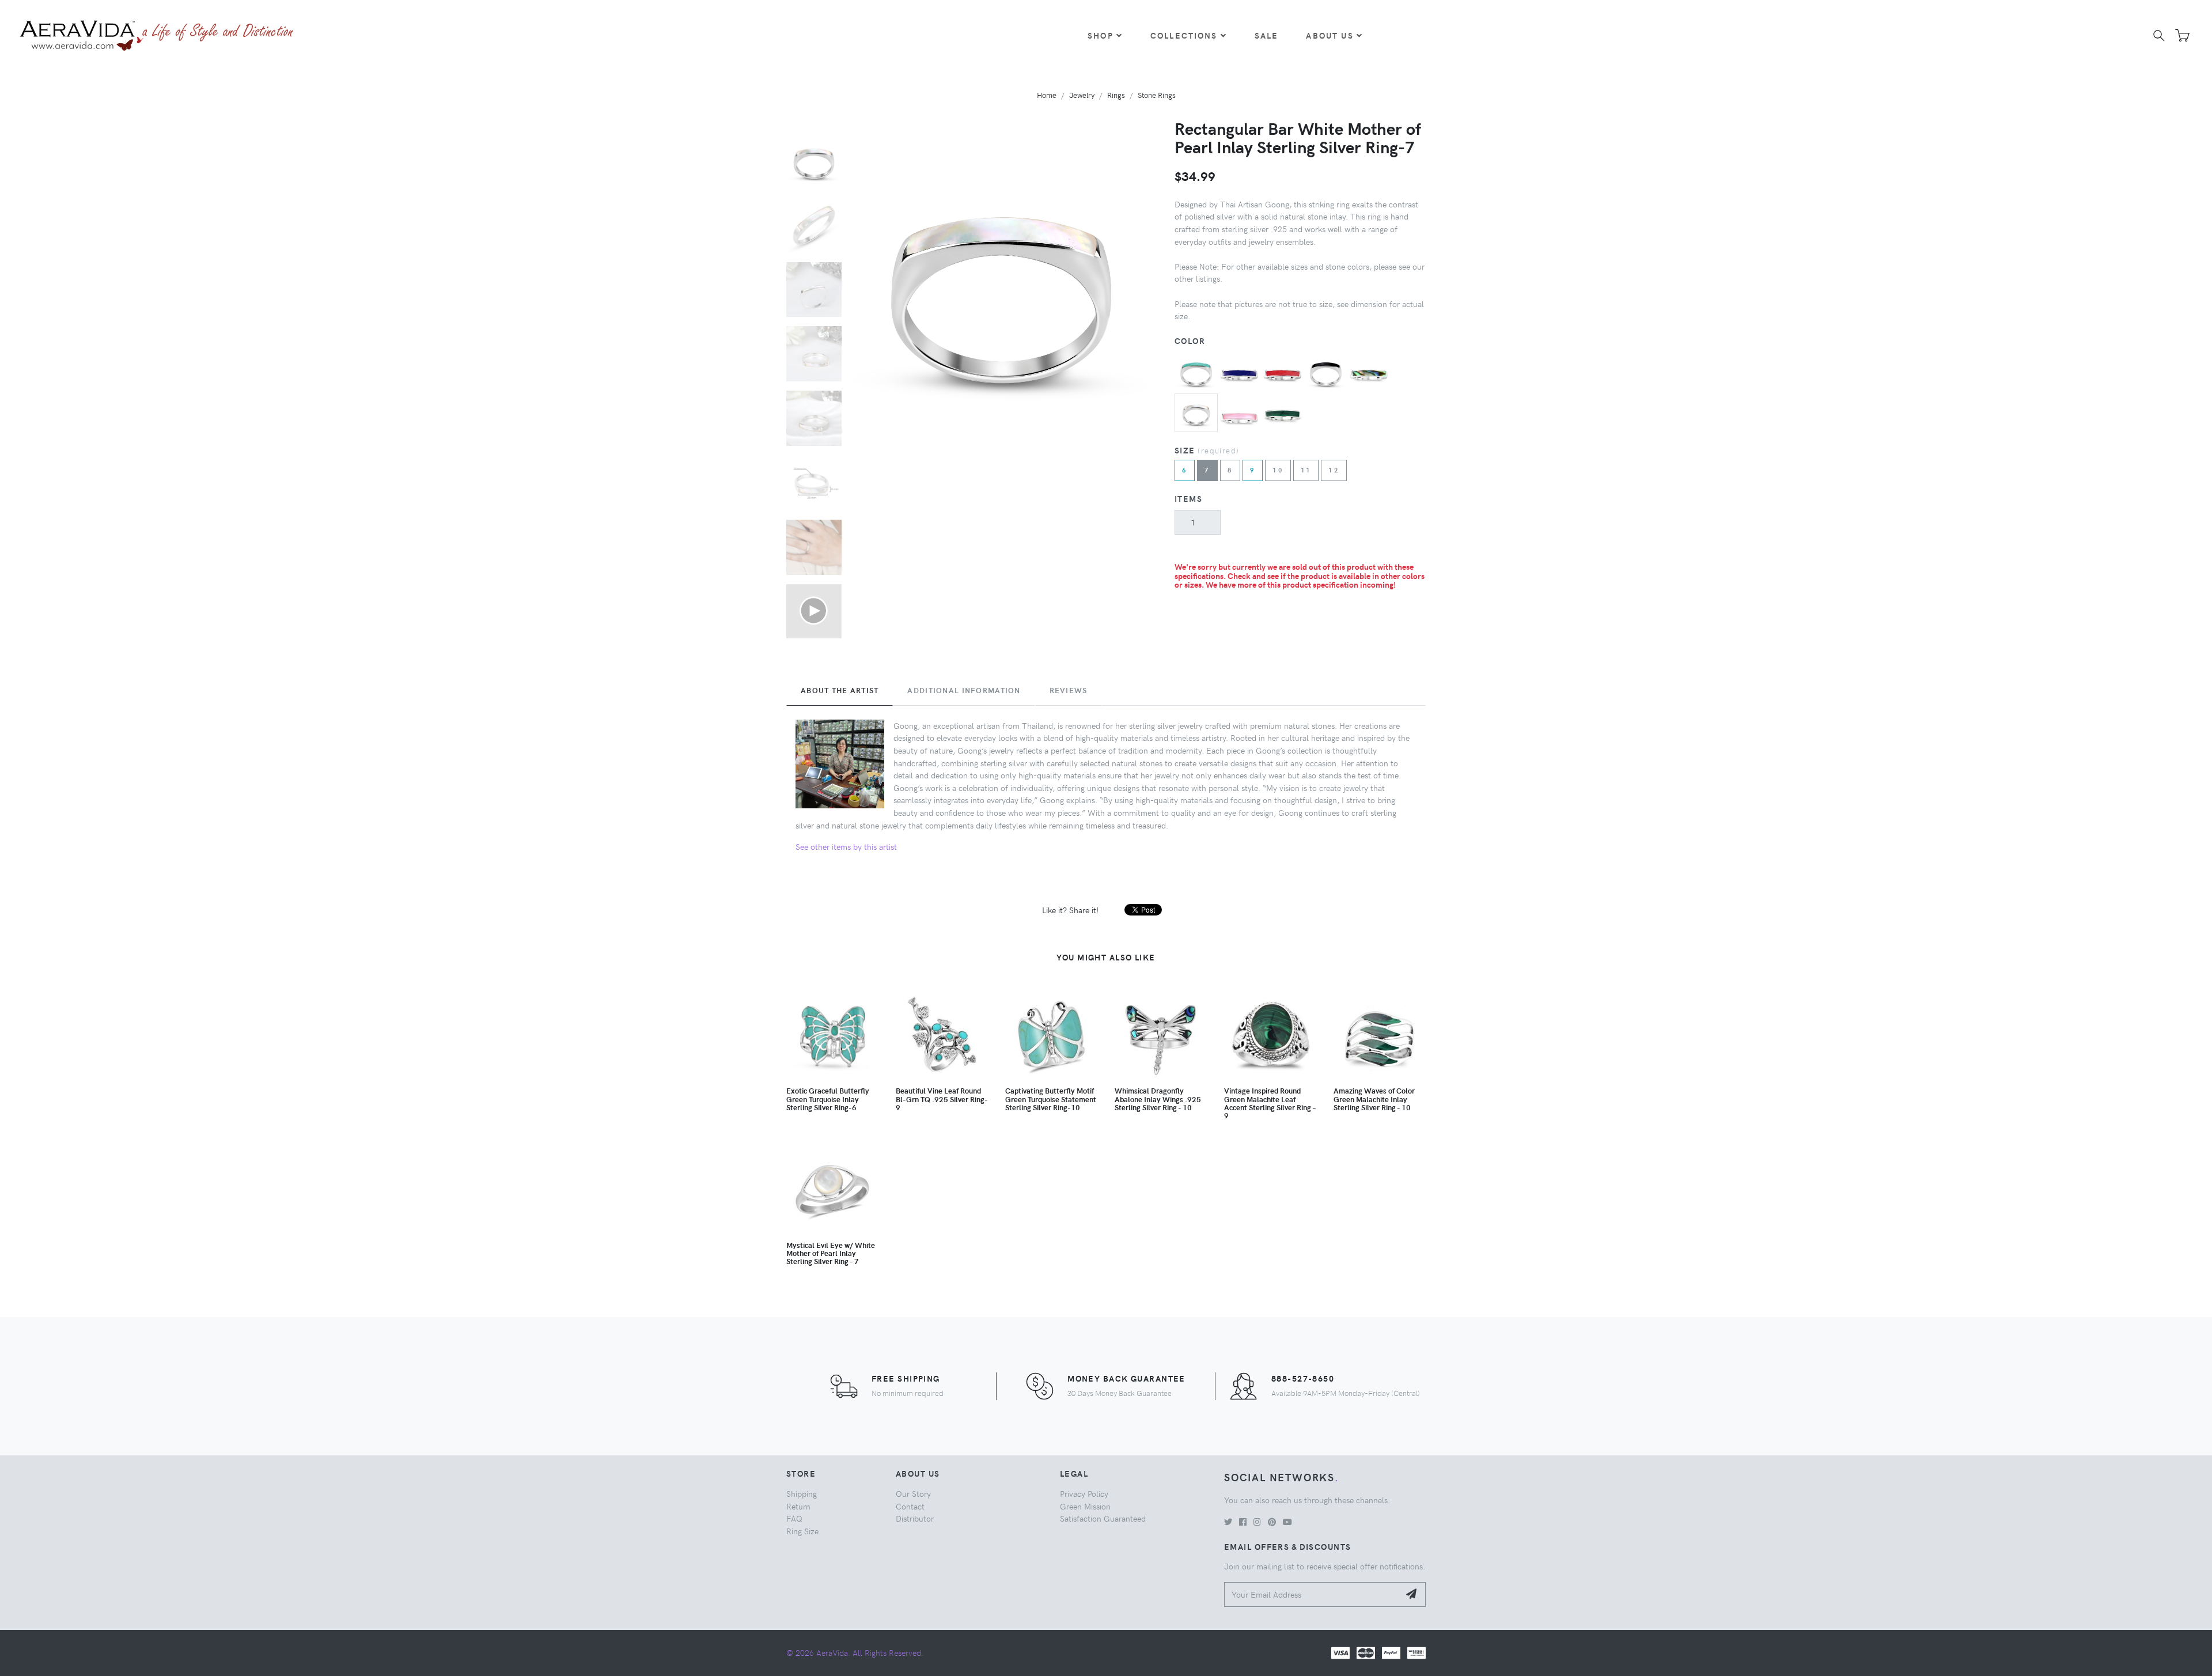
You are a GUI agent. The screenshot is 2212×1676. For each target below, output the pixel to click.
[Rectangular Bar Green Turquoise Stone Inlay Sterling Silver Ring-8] (1196, 370)
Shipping (802, 1493)
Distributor (915, 1518)
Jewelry (1082, 95)
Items (1188, 498)
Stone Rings (1157, 95)
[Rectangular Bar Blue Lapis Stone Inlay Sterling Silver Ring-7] (1239, 370)
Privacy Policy (1084, 1493)
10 (1278, 470)
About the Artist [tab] (840, 690)
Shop (1101, 35)
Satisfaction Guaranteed (1103, 1518)
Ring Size (802, 1531)
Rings (1116, 95)
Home (1047, 95)
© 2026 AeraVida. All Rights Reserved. (855, 1652)
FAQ (794, 1518)
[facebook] (1243, 1522)
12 (1334, 470)
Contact (910, 1506)
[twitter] (1228, 1522)
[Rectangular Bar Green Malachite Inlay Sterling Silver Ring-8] (1283, 414)
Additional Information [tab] (964, 690)
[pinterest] (1272, 1522)
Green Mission (1085, 1506)
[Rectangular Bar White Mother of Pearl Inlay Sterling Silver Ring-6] (1196, 411)
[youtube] (1287, 1522)
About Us (1330, 35)
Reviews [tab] (1069, 690)
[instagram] (1257, 1522)
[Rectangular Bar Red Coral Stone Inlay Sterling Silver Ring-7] (1283, 370)
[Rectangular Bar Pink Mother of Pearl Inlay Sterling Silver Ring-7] (1239, 414)
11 (1306, 470)
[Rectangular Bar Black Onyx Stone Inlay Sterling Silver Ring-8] (1326, 370)
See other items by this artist (846, 846)
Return (798, 1506)
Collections (1184, 35)
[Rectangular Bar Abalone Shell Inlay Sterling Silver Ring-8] (1369, 370)
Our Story (913, 1493)
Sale (1267, 35)
